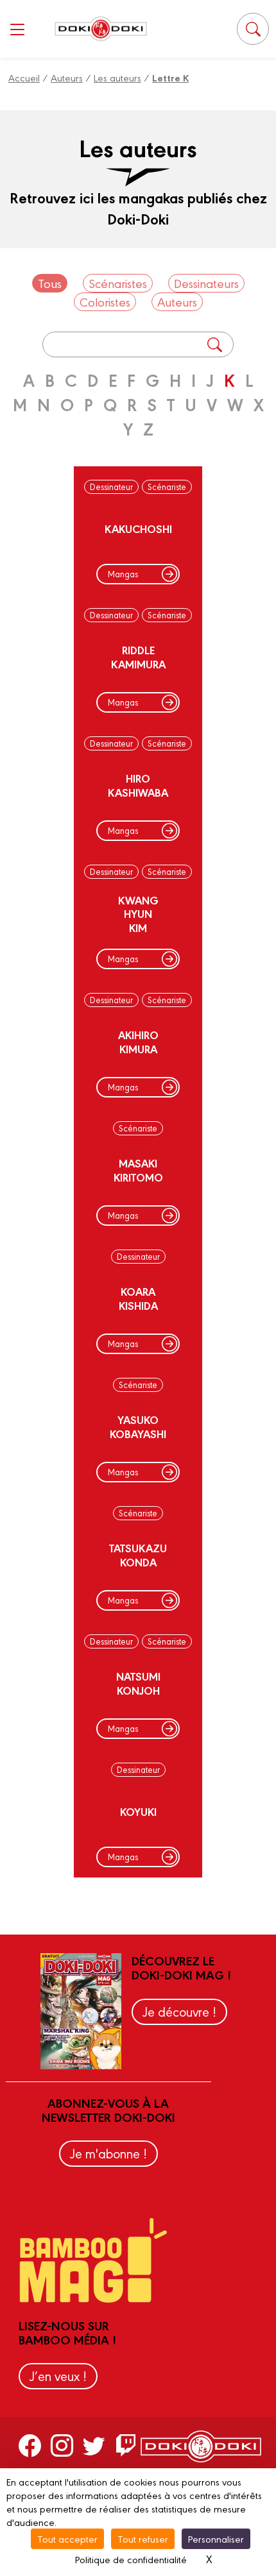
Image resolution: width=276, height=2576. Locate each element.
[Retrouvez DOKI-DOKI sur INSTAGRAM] (62, 2445)
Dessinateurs (206, 283)
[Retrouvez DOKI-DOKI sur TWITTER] (94, 2445)
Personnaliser (216, 2538)
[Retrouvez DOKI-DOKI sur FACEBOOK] (30, 2445)
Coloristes (105, 301)
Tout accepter (67, 2538)
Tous (50, 283)
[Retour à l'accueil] (101, 29)
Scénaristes (118, 283)
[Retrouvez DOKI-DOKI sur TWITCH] (126, 2445)
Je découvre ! (179, 2011)
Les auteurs (117, 77)
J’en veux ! (58, 2376)
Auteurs (67, 77)
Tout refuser (143, 2538)
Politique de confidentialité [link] (131, 2559)
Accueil (24, 77)
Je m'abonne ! (108, 2153)
